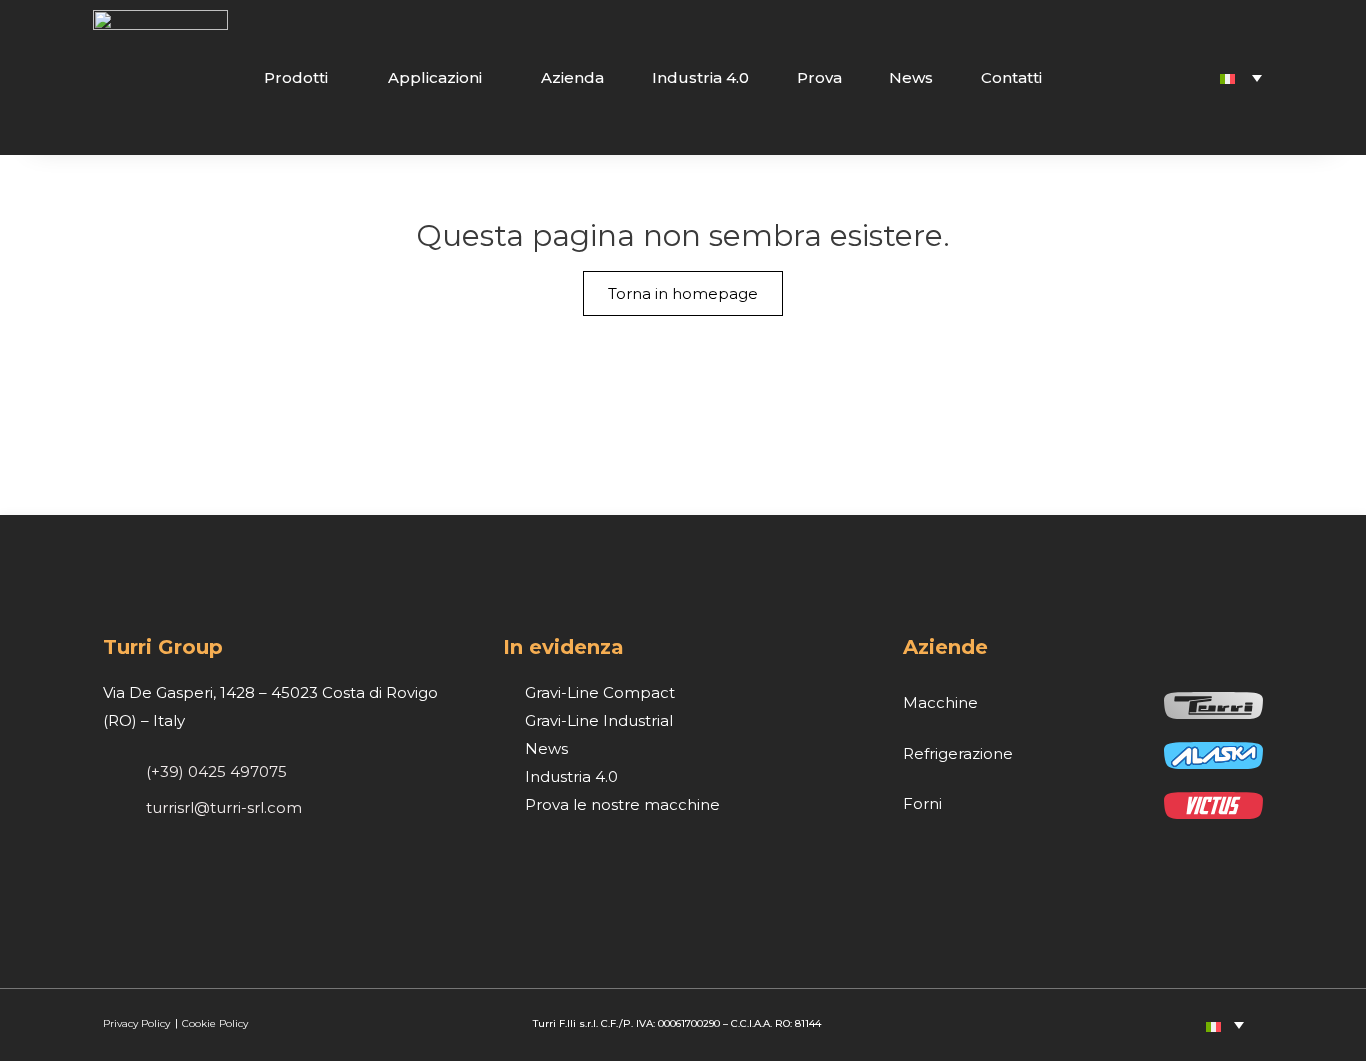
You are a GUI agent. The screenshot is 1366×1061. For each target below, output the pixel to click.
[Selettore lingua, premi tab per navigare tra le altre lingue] (1241, 77)
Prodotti (296, 77)
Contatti (1011, 77)
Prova (819, 77)
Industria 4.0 (700, 77)
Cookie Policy (215, 1023)
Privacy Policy (138, 1023)
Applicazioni (435, 77)
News (911, 77)
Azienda (572, 77)
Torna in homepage (683, 293)
